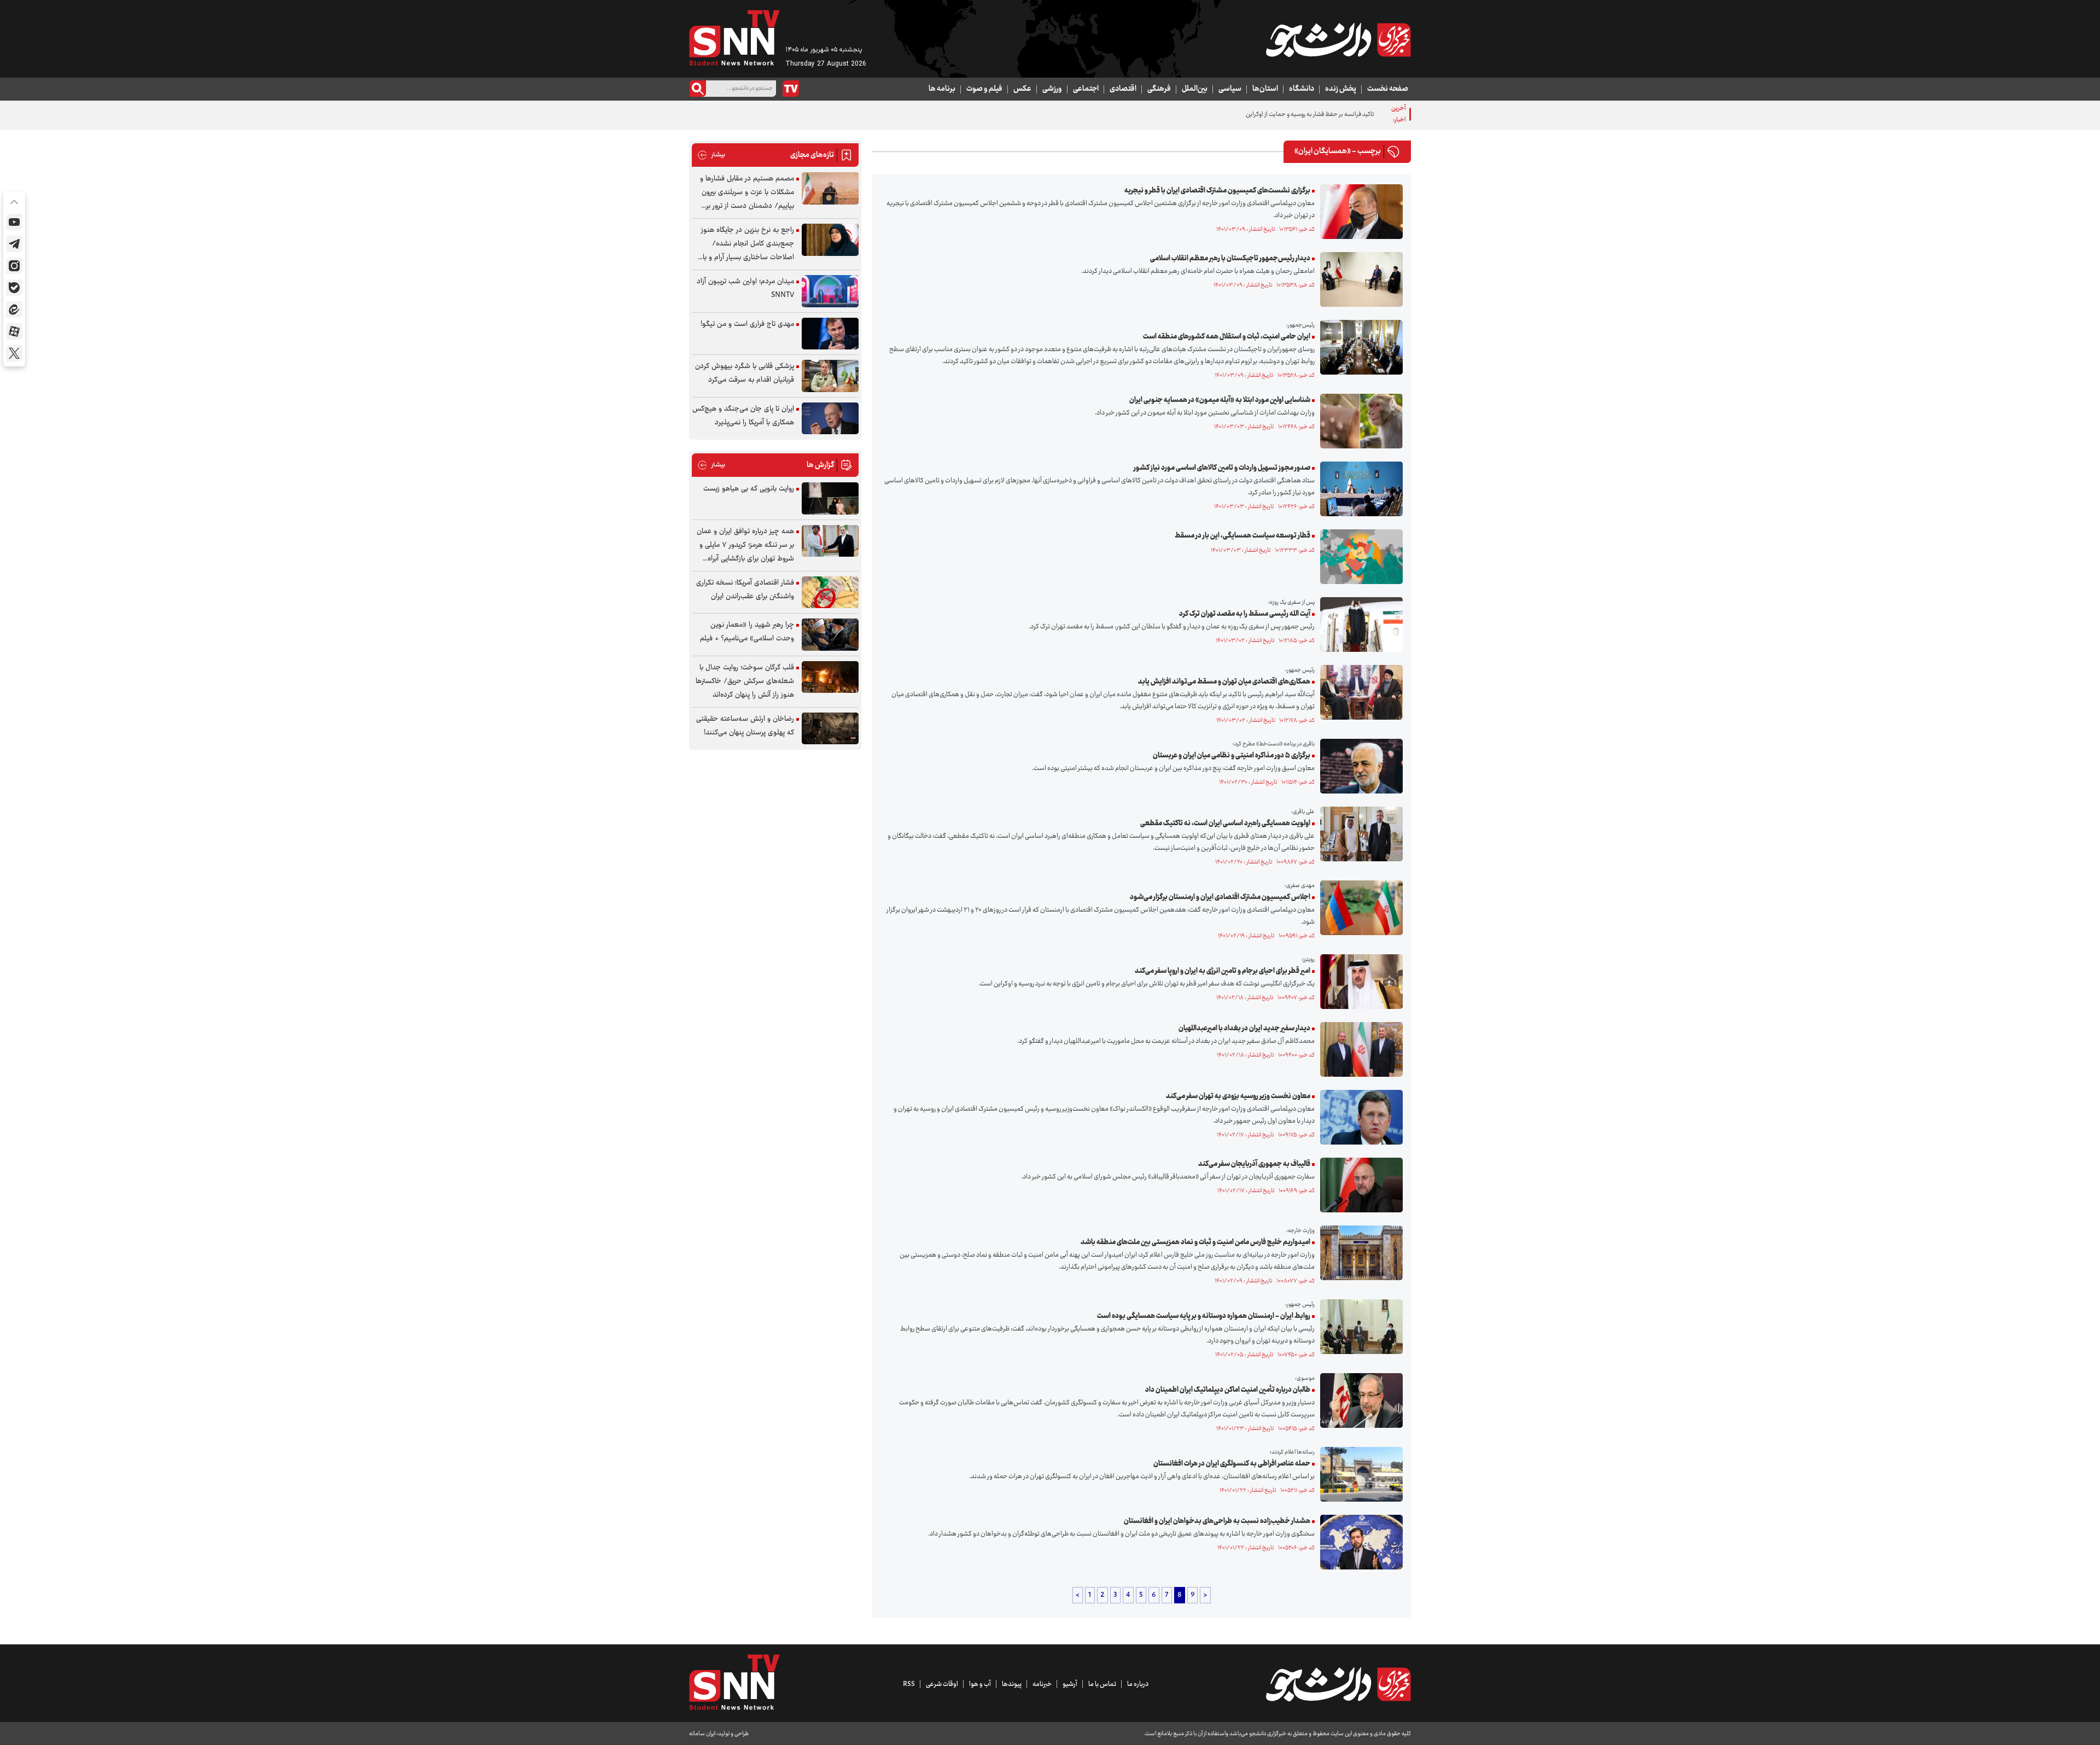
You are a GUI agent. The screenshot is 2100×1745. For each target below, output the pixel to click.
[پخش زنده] (791, 89)
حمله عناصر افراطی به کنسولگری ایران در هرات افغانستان (1232, 1464)
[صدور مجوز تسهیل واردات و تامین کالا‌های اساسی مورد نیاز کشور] (1359, 489)
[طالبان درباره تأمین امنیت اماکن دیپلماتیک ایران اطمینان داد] (1359, 1400)
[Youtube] (14, 222)
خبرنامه (1042, 1684)
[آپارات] (14, 331)
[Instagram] (14, 266)
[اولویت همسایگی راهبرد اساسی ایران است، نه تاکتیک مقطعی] (1359, 834)
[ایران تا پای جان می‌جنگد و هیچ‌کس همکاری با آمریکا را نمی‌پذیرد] (830, 419)
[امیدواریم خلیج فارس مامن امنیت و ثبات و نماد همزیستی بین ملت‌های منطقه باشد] (1359, 1253)
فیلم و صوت (984, 89)
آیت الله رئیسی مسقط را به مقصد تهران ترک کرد (1245, 614)
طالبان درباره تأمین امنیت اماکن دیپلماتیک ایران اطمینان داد (1228, 1390)
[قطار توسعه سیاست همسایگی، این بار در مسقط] (1359, 557)
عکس (1022, 89)
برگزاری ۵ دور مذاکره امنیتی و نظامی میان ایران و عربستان (1232, 756)
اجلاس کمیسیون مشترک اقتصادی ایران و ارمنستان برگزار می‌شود (1220, 897)
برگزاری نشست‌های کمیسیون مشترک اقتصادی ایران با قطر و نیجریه (1217, 191)
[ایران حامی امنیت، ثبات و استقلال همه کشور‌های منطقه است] (1359, 347)
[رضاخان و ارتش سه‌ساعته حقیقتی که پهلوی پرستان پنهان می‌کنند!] (830, 729)
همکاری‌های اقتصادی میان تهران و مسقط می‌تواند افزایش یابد (1224, 682)
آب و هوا (980, 1684)
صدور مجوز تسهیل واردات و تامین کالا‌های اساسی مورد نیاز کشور (1222, 468)
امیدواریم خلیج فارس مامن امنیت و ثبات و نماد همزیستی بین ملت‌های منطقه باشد (1195, 1242)
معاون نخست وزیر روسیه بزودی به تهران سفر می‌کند (1238, 1096)
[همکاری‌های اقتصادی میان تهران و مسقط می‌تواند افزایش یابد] (1359, 692)
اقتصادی (1123, 89)
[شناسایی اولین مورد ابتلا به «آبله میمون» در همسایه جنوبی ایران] (1359, 421)
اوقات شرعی (942, 1684)
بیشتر (711, 155)
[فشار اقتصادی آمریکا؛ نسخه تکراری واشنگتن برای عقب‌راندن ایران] (830, 593)
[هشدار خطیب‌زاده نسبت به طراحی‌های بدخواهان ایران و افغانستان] (1359, 1542)
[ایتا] (14, 310)
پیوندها (1012, 1684)
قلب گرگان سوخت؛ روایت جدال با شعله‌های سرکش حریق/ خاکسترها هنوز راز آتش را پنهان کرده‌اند (745, 681)
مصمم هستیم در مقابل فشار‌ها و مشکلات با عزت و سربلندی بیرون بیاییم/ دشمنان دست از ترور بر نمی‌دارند (747, 193)
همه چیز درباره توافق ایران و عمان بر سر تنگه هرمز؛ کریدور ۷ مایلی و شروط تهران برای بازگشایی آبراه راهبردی (745, 545)
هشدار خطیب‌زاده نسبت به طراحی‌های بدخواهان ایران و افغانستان (1217, 1521)
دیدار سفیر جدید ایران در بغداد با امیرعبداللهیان (1244, 1029)
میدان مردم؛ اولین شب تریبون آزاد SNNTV (745, 288)
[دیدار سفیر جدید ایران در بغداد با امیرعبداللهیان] (1359, 1049)
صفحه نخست (1388, 89)
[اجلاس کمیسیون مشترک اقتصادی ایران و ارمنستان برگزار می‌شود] (1359, 908)
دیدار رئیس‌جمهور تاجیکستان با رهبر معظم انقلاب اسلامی (1230, 259)
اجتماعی (1086, 89)
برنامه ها (942, 89)
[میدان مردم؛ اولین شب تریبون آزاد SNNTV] (830, 291)
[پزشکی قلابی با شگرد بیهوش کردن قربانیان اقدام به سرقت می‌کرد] (830, 376)
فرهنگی (1159, 89)
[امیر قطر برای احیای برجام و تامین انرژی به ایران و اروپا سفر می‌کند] (1359, 982)
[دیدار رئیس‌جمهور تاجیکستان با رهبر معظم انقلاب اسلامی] (1359, 279)
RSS (909, 1684)
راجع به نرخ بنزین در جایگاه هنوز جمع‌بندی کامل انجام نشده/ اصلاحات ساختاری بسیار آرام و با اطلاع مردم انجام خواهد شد (748, 244)
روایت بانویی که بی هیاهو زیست (749, 489)
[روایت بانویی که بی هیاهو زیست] (830, 498)
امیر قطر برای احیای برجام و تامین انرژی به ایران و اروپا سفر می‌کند (1223, 971)
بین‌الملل (1195, 89)
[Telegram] (14, 244)
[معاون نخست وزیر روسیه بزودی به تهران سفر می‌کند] (1359, 1117)
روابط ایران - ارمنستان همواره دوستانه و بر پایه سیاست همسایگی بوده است (1204, 1316)
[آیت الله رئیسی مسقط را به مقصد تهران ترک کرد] (1359, 625)
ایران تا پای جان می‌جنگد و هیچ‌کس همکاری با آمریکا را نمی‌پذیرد (743, 416)
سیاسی (1230, 89)
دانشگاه (1302, 89)
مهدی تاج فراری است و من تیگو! (747, 324)
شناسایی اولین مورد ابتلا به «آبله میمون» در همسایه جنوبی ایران (1220, 400)
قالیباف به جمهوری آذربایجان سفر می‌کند (1254, 1164)
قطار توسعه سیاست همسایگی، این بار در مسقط (1242, 536)
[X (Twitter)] (14, 353)
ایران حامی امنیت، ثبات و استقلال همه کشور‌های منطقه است (1227, 337)
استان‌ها (1265, 89)
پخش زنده (1341, 89)
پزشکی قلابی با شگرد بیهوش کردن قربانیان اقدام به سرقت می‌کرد (745, 373)
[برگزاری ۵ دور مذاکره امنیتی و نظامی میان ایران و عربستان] (1359, 766)
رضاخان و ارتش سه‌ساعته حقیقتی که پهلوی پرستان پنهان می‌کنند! (745, 726)
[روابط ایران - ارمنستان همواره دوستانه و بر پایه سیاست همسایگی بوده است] (1359, 1327)
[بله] (14, 288)
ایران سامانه (702, 1734)
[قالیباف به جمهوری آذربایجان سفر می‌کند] (1359, 1185)
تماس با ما (1102, 1684)
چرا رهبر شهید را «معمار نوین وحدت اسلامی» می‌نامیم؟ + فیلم (747, 632)
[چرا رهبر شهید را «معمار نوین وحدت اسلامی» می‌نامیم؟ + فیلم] (830, 635)
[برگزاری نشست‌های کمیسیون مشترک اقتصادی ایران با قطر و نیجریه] (1359, 212)
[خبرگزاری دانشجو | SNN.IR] (1338, 40)
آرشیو (1070, 1684)
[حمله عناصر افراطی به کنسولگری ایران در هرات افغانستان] (1359, 1474)
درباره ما (1138, 1684)
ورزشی (1052, 89)
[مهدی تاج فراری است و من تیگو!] (830, 334)
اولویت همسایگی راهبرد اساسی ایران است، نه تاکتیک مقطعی (1225, 824)
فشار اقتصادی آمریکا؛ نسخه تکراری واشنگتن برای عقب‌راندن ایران (745, 590)
